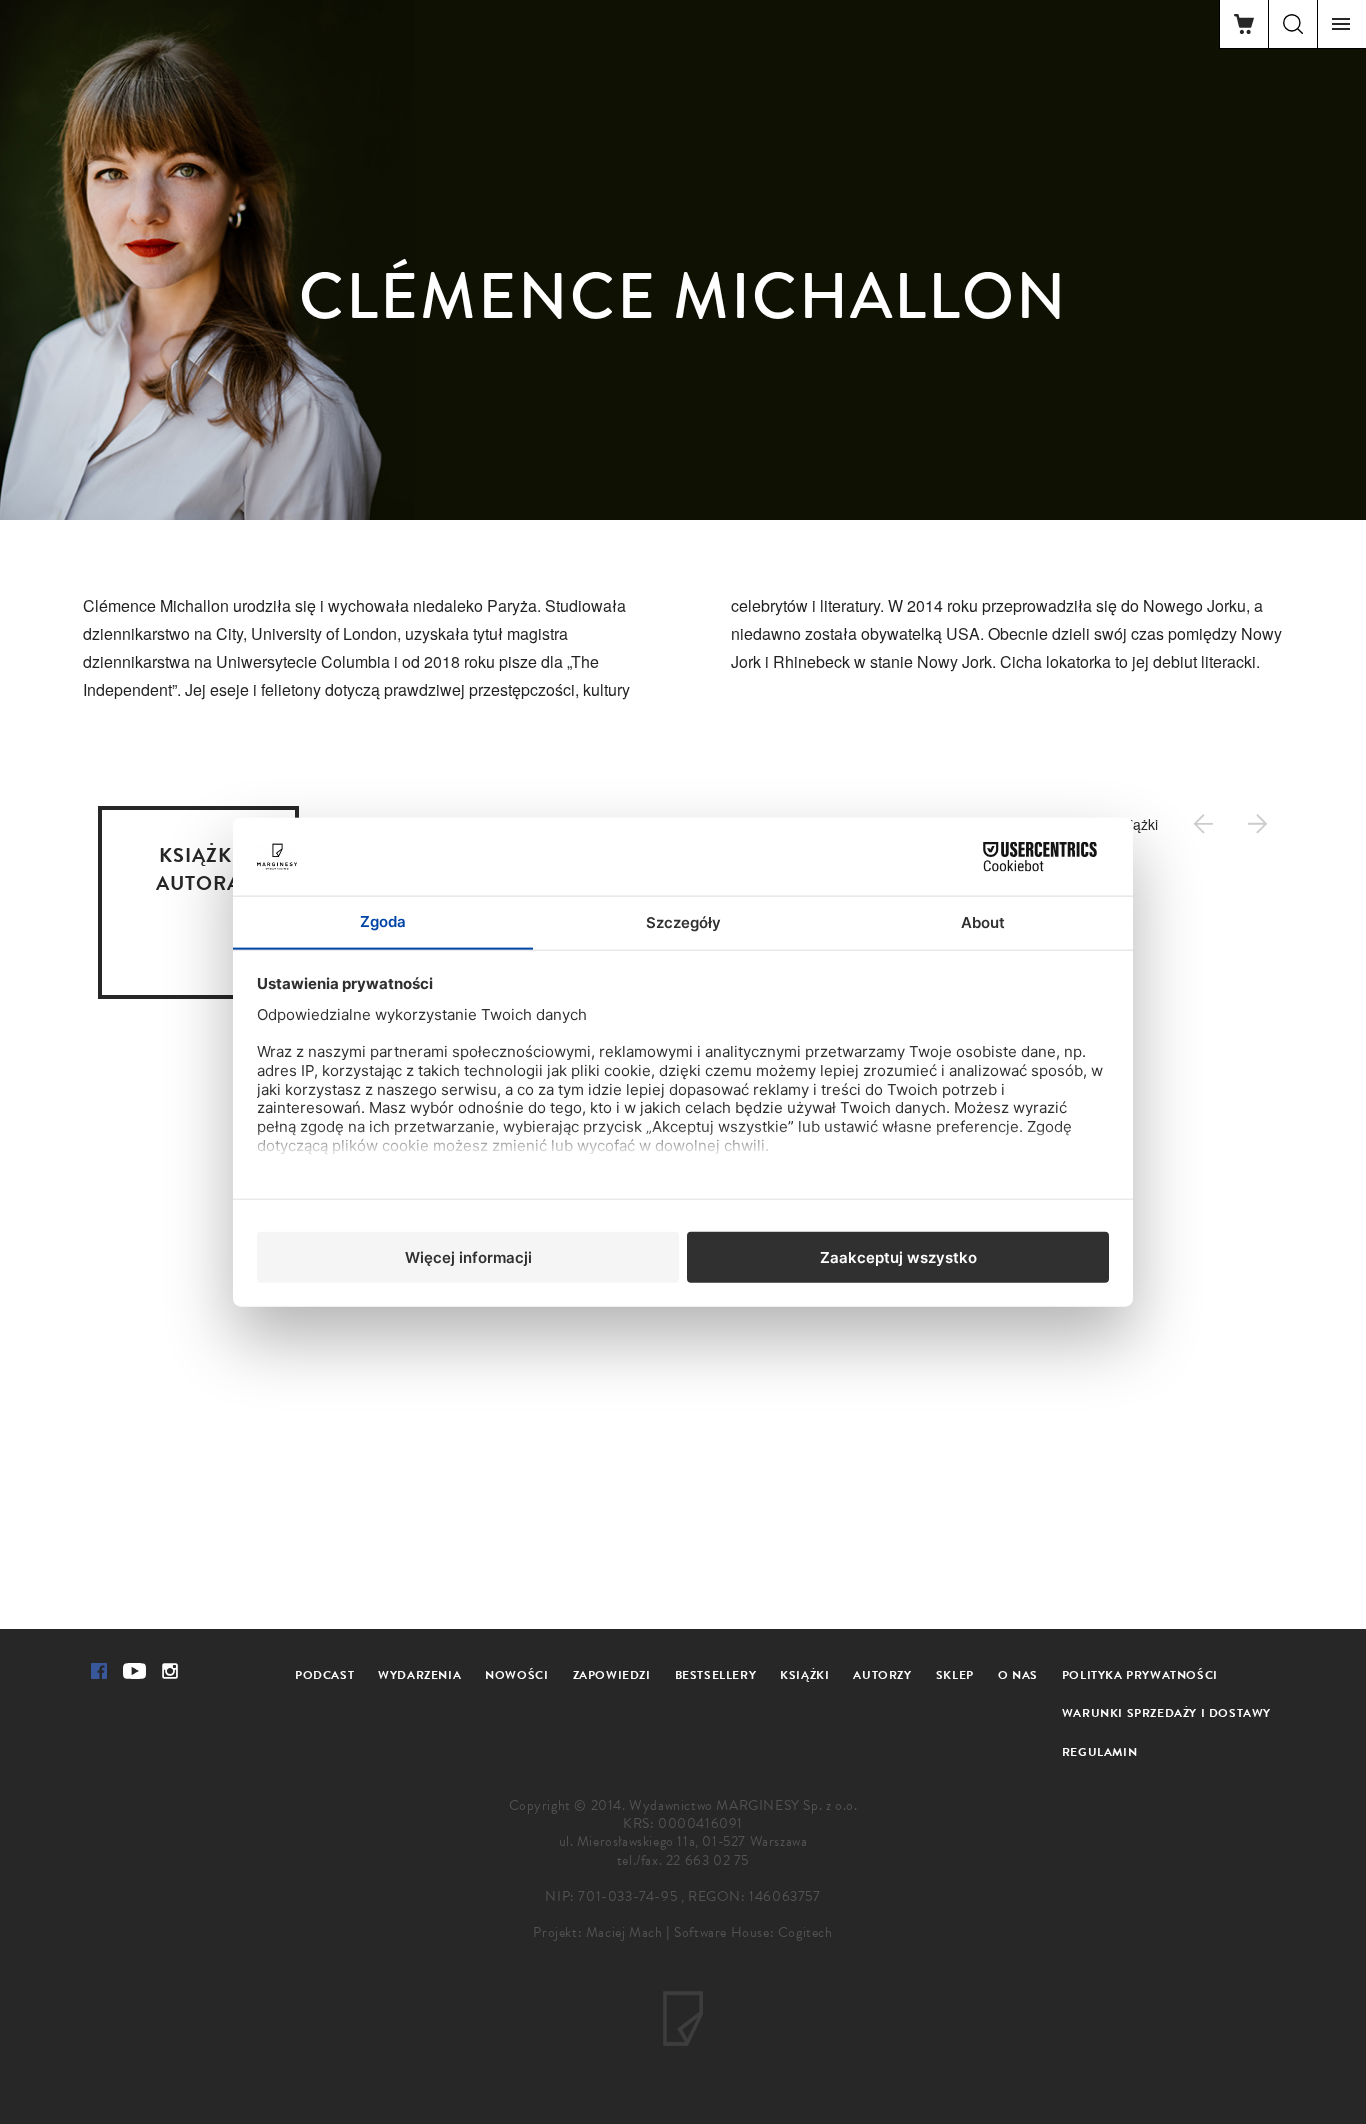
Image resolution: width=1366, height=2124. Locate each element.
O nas (1018, 1675)
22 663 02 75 (707, 1860)
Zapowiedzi (612, 1675)
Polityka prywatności (1140, 1675)
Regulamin (1099, 1752)
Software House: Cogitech (753, 1932)
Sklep (955, 1675)
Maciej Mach (624, 1932)
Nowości (516, 1675)
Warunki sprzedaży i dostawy (1166, 1713)
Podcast (324, 1675)
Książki (804, 1675)
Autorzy (882, 1675)
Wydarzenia (419, 1675)
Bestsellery (716, 1675)
